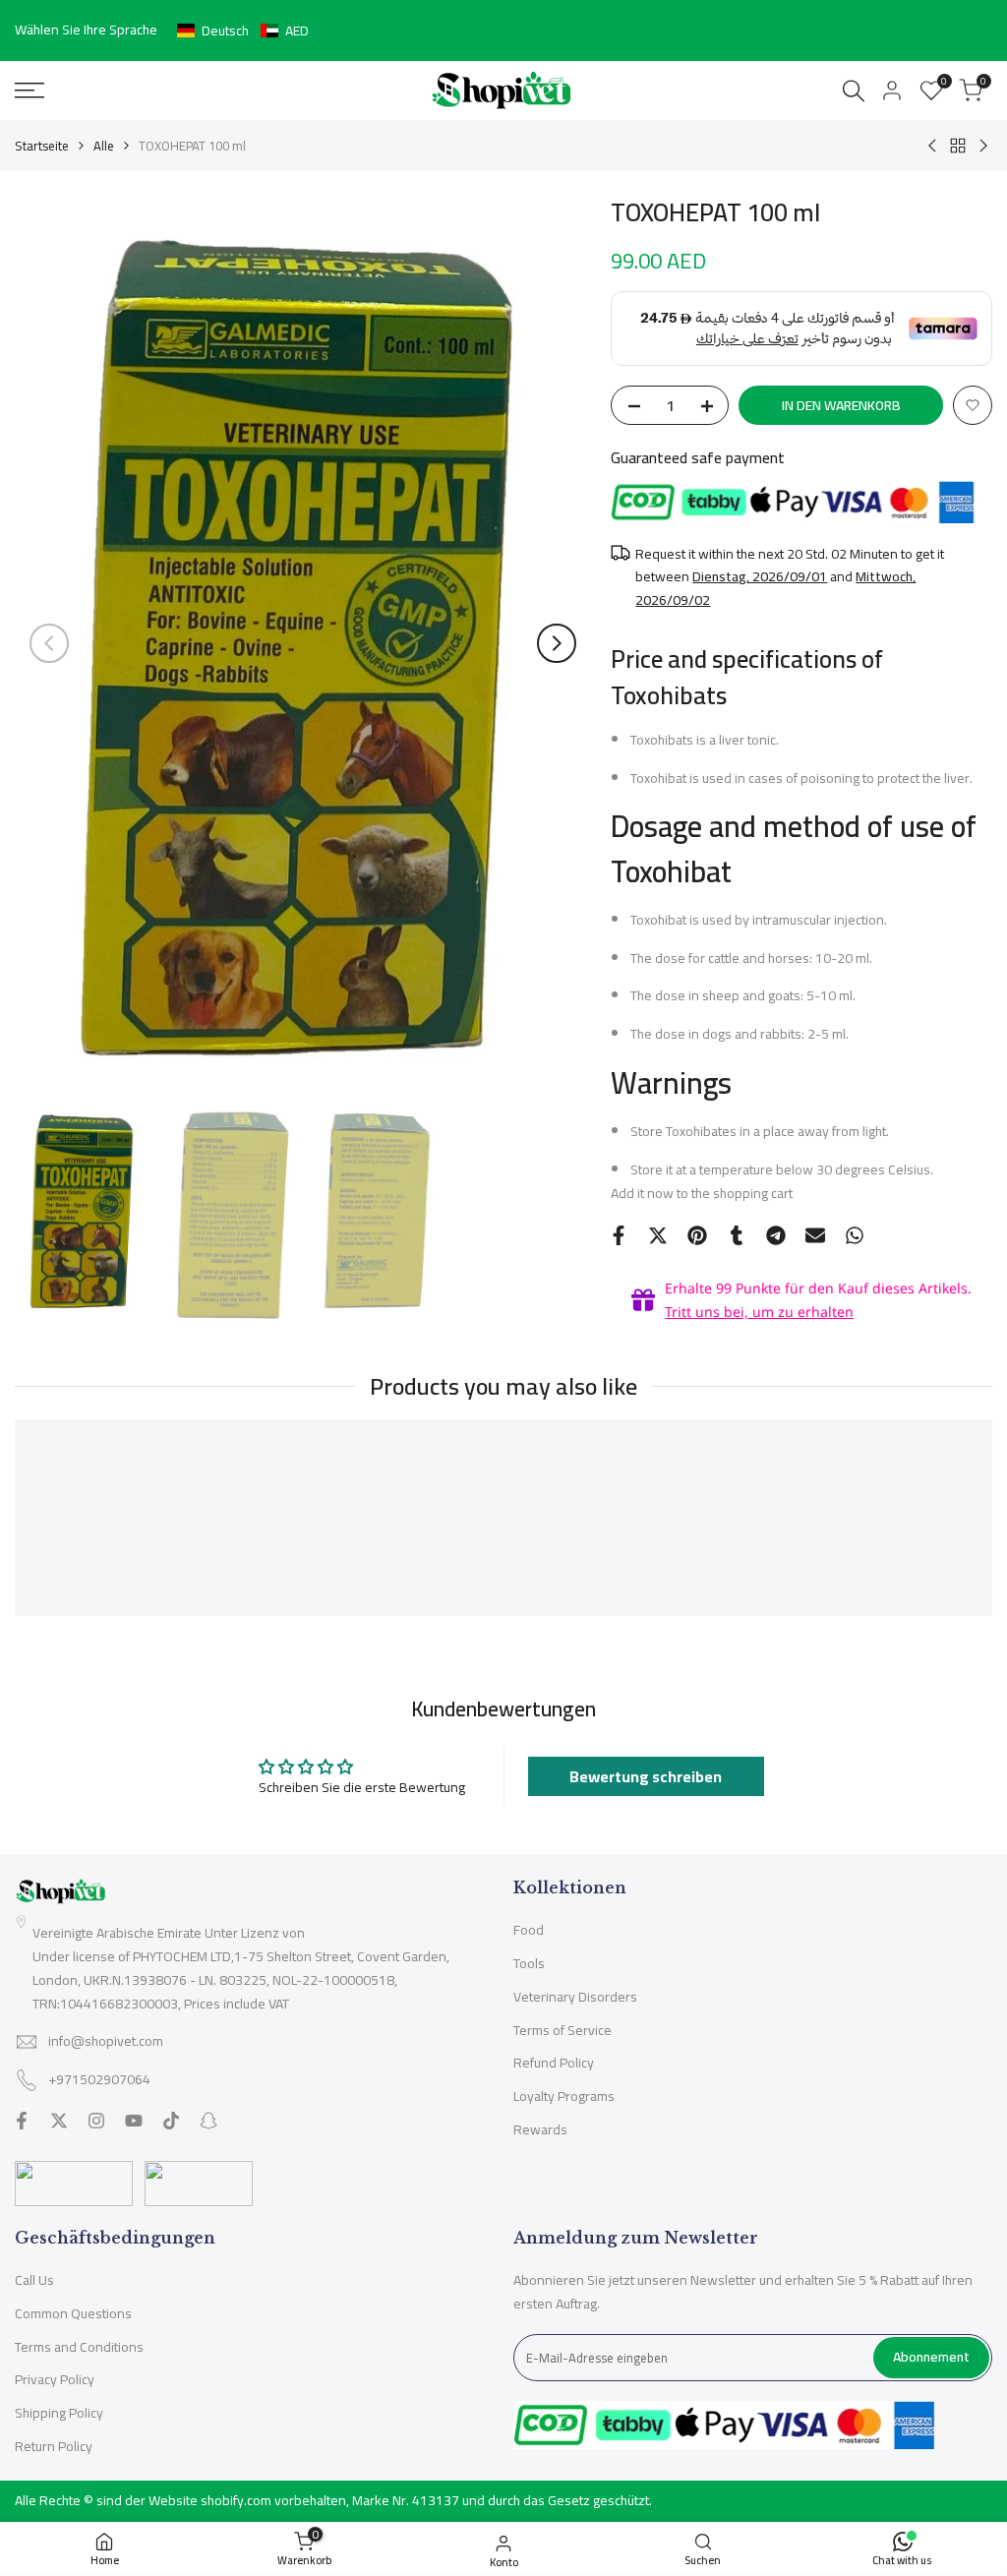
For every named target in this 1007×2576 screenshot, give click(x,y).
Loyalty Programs (564, 2096)
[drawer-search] (854, 91)
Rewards (540, 2129)
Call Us (34, 2280)
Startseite (42, 146)
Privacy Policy (55, 2379)
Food (529, 1930)
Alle (104, 146)
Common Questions (73, 2313)
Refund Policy (554, 2063)
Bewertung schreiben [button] (646, 1776)
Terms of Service (563, 2030)
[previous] (49, 643)
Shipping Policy (59, 2413)
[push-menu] (30, 90)
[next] (557, 643)
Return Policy (54, 2446)
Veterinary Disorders (575, 1997)
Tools (529, 1963)
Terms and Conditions (79, 2347)
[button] (243, 30)
